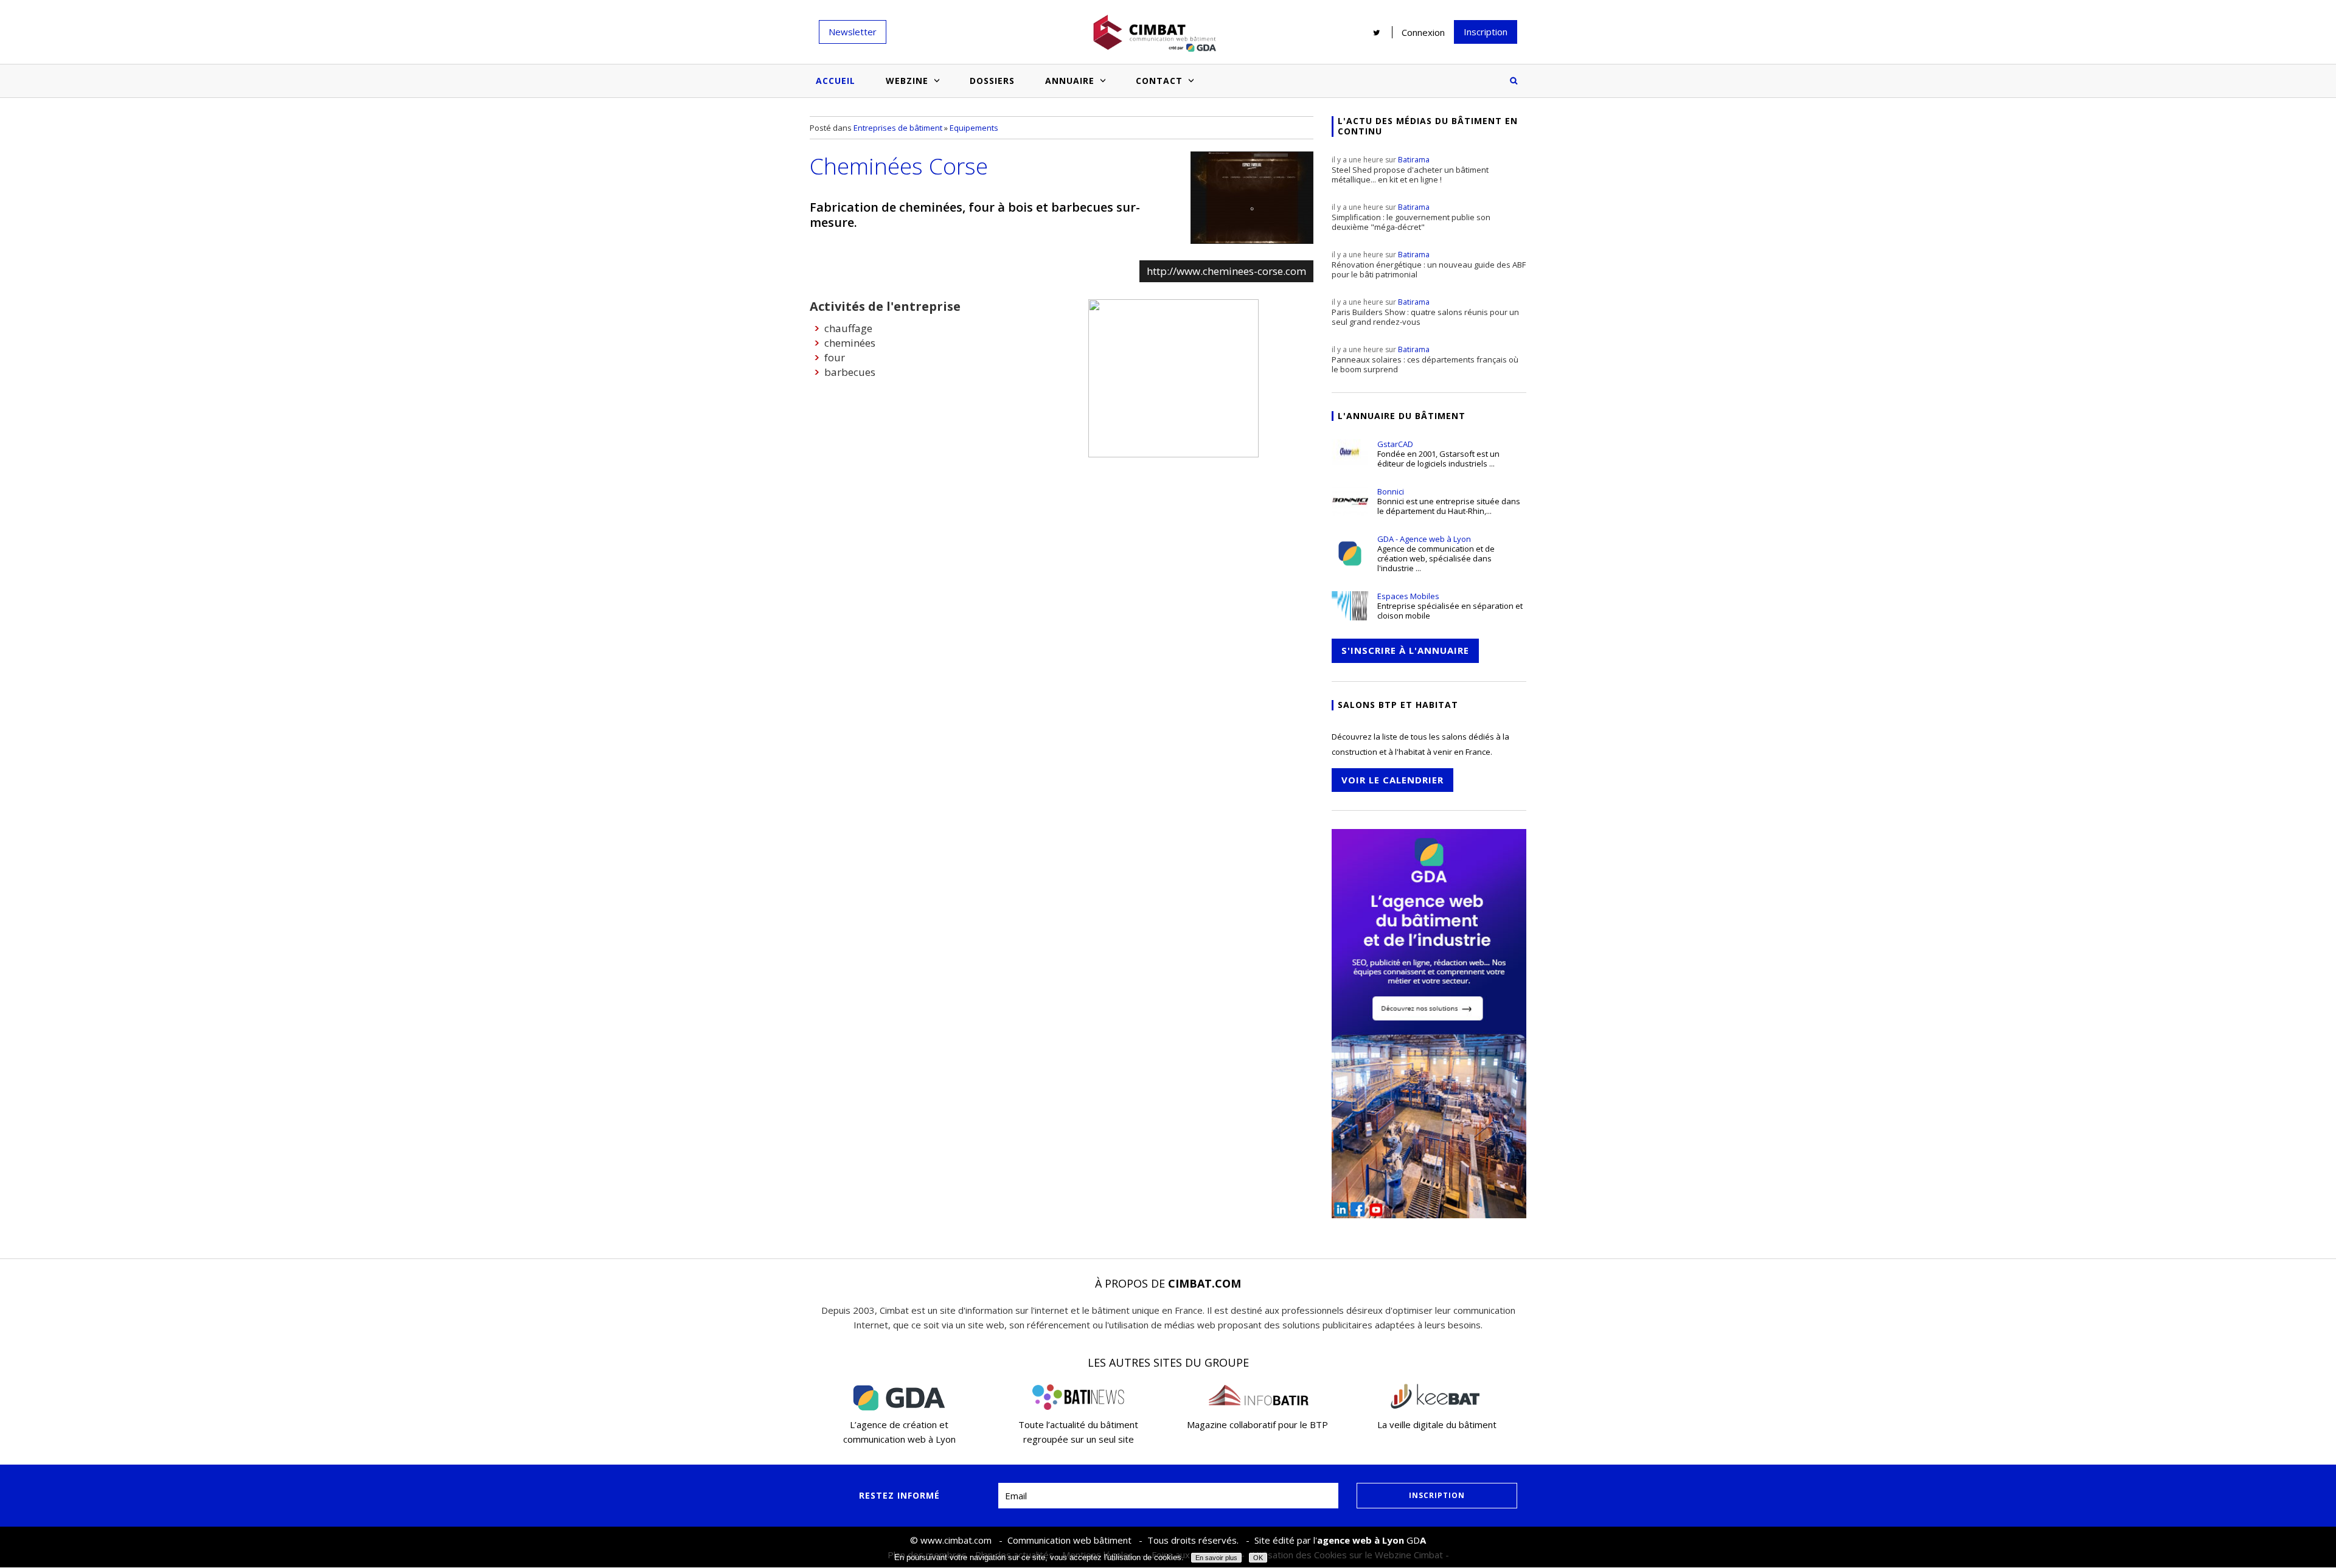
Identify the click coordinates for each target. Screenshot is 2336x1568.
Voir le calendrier (1392, 780)
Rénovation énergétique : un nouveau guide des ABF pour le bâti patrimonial (1429, 265)
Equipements (974, 128)
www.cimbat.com (956, 1540)
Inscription (1486, 32)
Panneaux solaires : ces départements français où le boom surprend (1425, 359)
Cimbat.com (1204, 1283)
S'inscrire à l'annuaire (1405, 650)
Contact (1159, 81)
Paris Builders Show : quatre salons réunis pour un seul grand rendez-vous (1425, 312)
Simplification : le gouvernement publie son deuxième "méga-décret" (1411, 217)
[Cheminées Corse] (1252, 198)
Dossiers (992, 81)
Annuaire (1070, 81)
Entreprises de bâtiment (898, 128)
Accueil (836, 81)
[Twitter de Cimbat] (1377, 32)
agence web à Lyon (1361, 1540)
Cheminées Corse (899, 166)
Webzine (907, 81)
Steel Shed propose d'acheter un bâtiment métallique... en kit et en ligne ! (1410, 170)
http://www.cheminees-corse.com (1226, 271)
